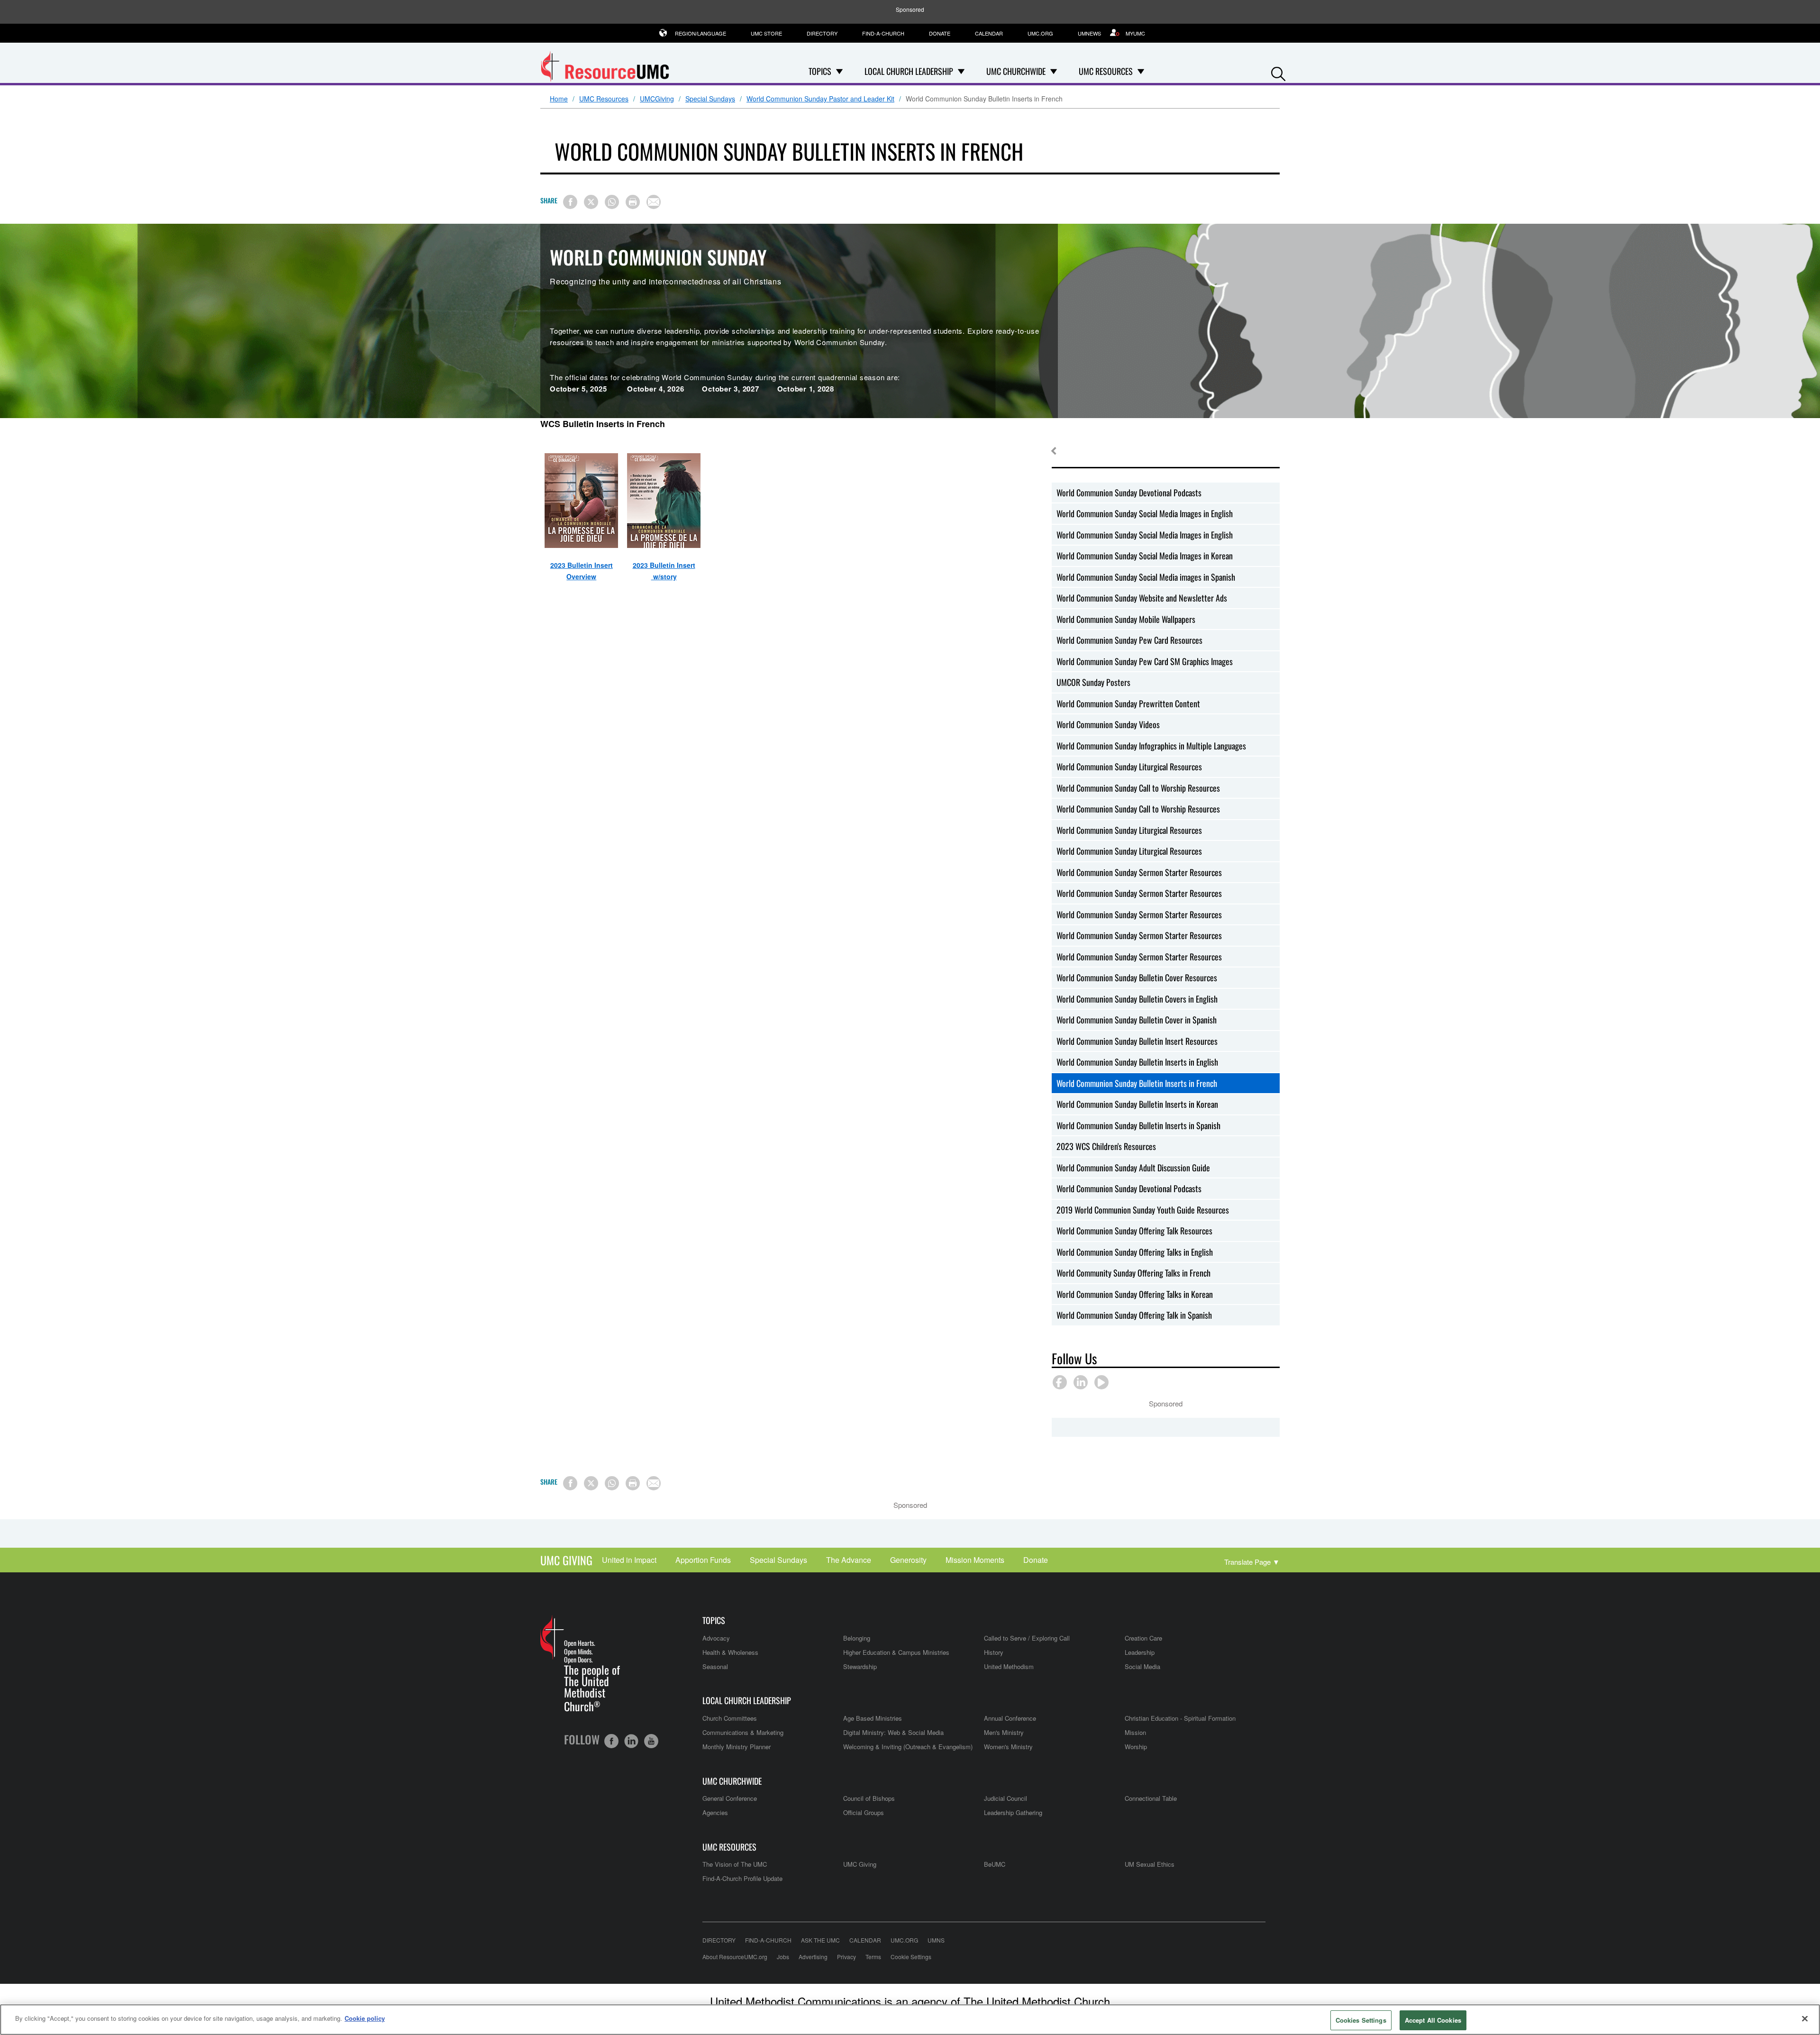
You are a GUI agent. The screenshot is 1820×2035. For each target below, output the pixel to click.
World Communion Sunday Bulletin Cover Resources (1137, 977)
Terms (873, 1957)
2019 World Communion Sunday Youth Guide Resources (1143, 1210)
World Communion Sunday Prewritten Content (1128, 703)
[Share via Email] (654, 202)
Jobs (783, 1957)
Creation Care (1143, 1638)
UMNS (936, 1940)
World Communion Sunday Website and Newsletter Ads (1142, 598)
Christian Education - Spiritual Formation (1180, 1718)
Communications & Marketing (743, 1732)
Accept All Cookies (1433, 2020)
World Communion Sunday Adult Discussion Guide (1133, 1168)
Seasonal (715, 1666)
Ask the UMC (820, 1940)
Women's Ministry (1008, 1747)
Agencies (715, 1812)
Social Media (1142, 1666)
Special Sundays (710, 99)
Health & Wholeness (730, 1652)
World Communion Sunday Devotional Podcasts (1129, 493)
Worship (1136, 1747)
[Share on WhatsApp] (612, 202)
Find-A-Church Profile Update (742, 1878)
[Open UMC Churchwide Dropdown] (1054, 71)
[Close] (1805, 2018)
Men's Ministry (1004, 1732)
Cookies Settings (1361, 2020)
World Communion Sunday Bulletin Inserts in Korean (1137, 1104)
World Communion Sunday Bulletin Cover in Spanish (1137, 1020)
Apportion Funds (703, 1560)
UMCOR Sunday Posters (1093, 682)
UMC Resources (604, 99)
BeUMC (995, 1864)
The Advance (849, 1560)
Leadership (1140, 1652)
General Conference (730, 1798)
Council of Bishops (869, 1798)
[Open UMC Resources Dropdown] (1141, 71)
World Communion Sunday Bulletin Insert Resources (1137, 1041)
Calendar (989, 33)
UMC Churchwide (732, 1781)
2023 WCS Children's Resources (1106, 1146)
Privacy (846, 1957)
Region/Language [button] (701, 33)
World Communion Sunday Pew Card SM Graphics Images (1145, 661)
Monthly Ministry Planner (737, 1747)
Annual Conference (1010, 1718)
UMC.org (1040, 33)
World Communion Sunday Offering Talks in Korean (1135, 1294)
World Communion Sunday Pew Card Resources (1129, 640)
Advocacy (716, 1638)
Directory (822, 33)
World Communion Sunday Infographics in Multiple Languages (1151, 746)
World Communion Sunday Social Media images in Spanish (1146, 577)
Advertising (813, 1957)
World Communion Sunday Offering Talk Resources (1134, 1231)
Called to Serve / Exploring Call (1027, 1638)
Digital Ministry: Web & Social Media (893, 1732)
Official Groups (864, 1812)
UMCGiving (657, 99)
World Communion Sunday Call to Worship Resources (1138, 788)
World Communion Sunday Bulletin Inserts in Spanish (1138, 1125)
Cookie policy (365, 2018)
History (994, 1652)
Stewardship (860, 1666)
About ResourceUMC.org (735, 1957)
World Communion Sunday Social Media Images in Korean (1145, 556)
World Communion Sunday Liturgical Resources (1129, 767)
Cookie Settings (911, 1957)
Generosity (908, 1560)
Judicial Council (1006, 1798)
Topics (714, 1620)
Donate (940, 33)
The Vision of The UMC (735, 1864)
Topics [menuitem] (820, 71)
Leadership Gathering (1013, 1812)
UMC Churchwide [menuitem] (1016, 71)
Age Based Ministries (873, 1718)
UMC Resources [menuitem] (1106, 71)
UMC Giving (566, 1560)
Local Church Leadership (747, 1701)
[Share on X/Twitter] (591, 202)
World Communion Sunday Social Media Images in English (1145, 513)
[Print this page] (633, 202)
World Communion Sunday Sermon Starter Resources (1139, 872)
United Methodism (1009, 1666)
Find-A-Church (883, 33)
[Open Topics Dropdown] (839, 71)
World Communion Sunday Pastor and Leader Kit (820, 99)
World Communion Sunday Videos (1108, 724)
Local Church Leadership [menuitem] (909, 71)
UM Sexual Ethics (1150, 1864)
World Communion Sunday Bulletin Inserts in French (1137, 1083)
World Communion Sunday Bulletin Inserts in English (1137, 1062)
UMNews (1089, 33)
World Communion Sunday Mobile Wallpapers (1126, 619)
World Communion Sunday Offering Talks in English (1135, 1252)
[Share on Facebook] (570, 202)
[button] (1278, 72)
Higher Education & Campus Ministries (896, 1652)
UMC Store (766, 33)
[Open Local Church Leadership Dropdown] (961, 71)
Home (559, 99)
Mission (1135, 1732)
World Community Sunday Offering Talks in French (1133, 1273)
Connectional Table (1151, 1798)
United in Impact (629, 1560)
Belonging (857, 1638)
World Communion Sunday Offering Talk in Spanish (1134, 1315)
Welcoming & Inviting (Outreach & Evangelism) (908, 1747)
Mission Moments (975, 1560)
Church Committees (730, 1718)
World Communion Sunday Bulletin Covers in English (1137, 999)
